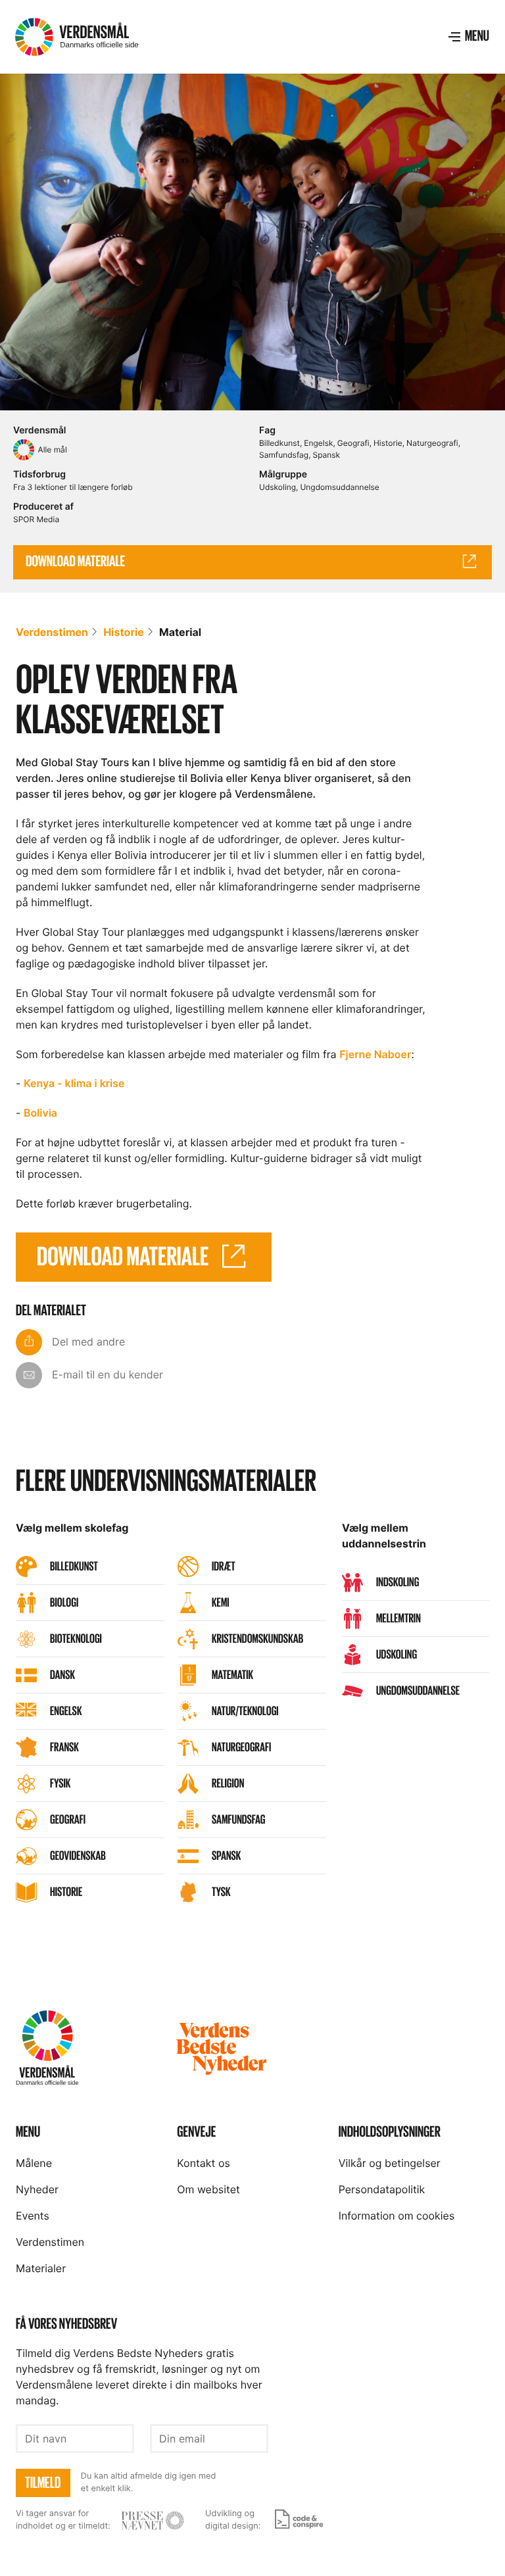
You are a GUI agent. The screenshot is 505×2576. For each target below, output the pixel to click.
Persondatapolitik (382, 2189)
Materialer (41, 2268)
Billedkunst (279, 443)
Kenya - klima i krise (74, 1083)
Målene (34, 2163)
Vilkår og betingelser (390, 2163)
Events (33, 2216)
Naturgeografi (432, 443)
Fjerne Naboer (375, 1054)
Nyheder (37, 2189)
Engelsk (318, 443)
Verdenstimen (52, 632)
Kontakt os (203, 2163)
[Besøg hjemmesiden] (153, 2520)
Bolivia (40, 1113)
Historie (388, 443)
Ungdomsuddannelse (339, 487)
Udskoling (277, 487)
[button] (468, 37)
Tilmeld (43, 2483)
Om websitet (208, 2189)
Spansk (326, 455)
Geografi (353, 443)
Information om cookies (397, 2216)
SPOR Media (36, 519)
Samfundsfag (284, 455)
